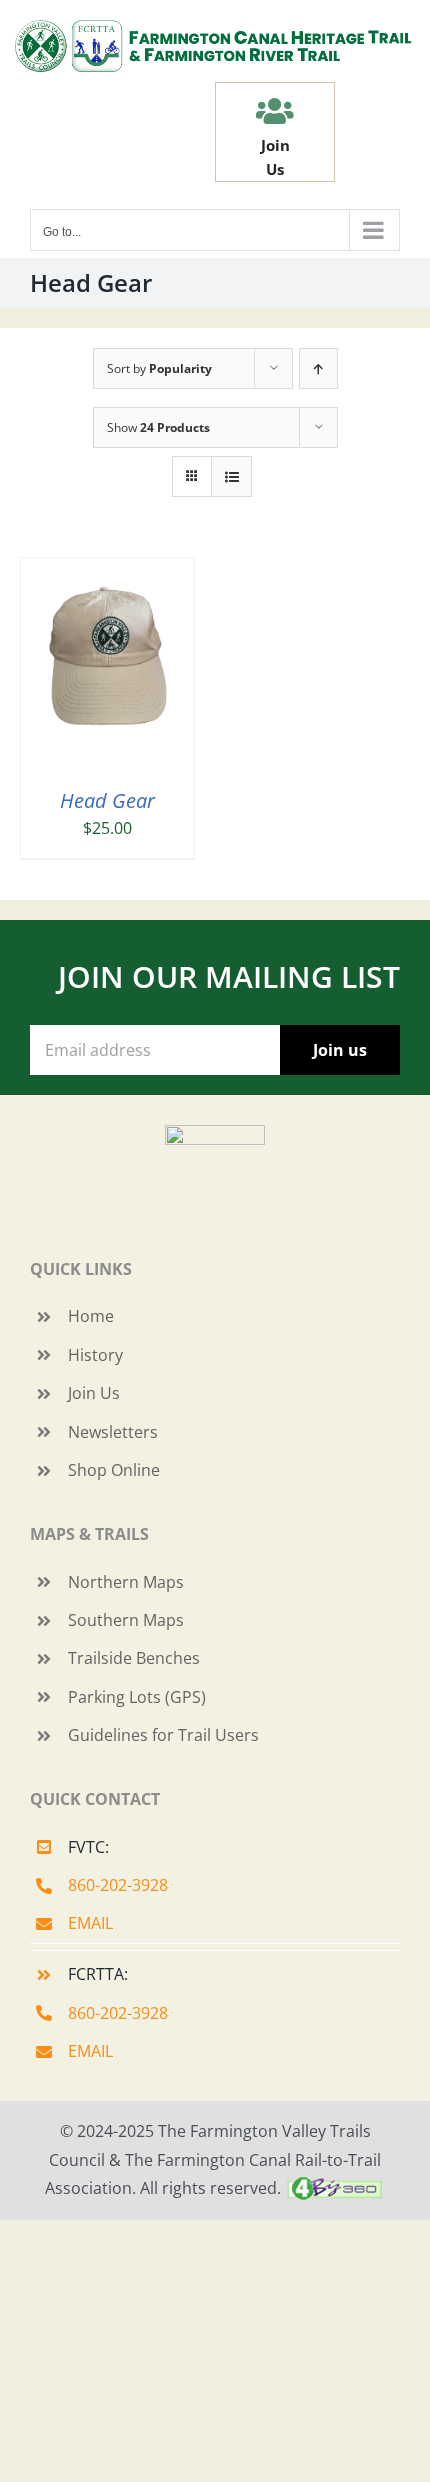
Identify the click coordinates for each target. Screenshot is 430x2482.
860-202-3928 (118, 1885)
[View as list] (231, 476)
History (95, 1355)
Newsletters (113, 1432)
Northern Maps (126, 1582)
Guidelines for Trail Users (163, 1735)
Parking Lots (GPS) (137, 1697)
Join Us (94, 1393)
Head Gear (107, 800)
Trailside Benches (134, 1658)
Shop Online (114, 1470)
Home (91, 1316)
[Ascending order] (318, 368)
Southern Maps (126, 1620)
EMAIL (90, 1923)
